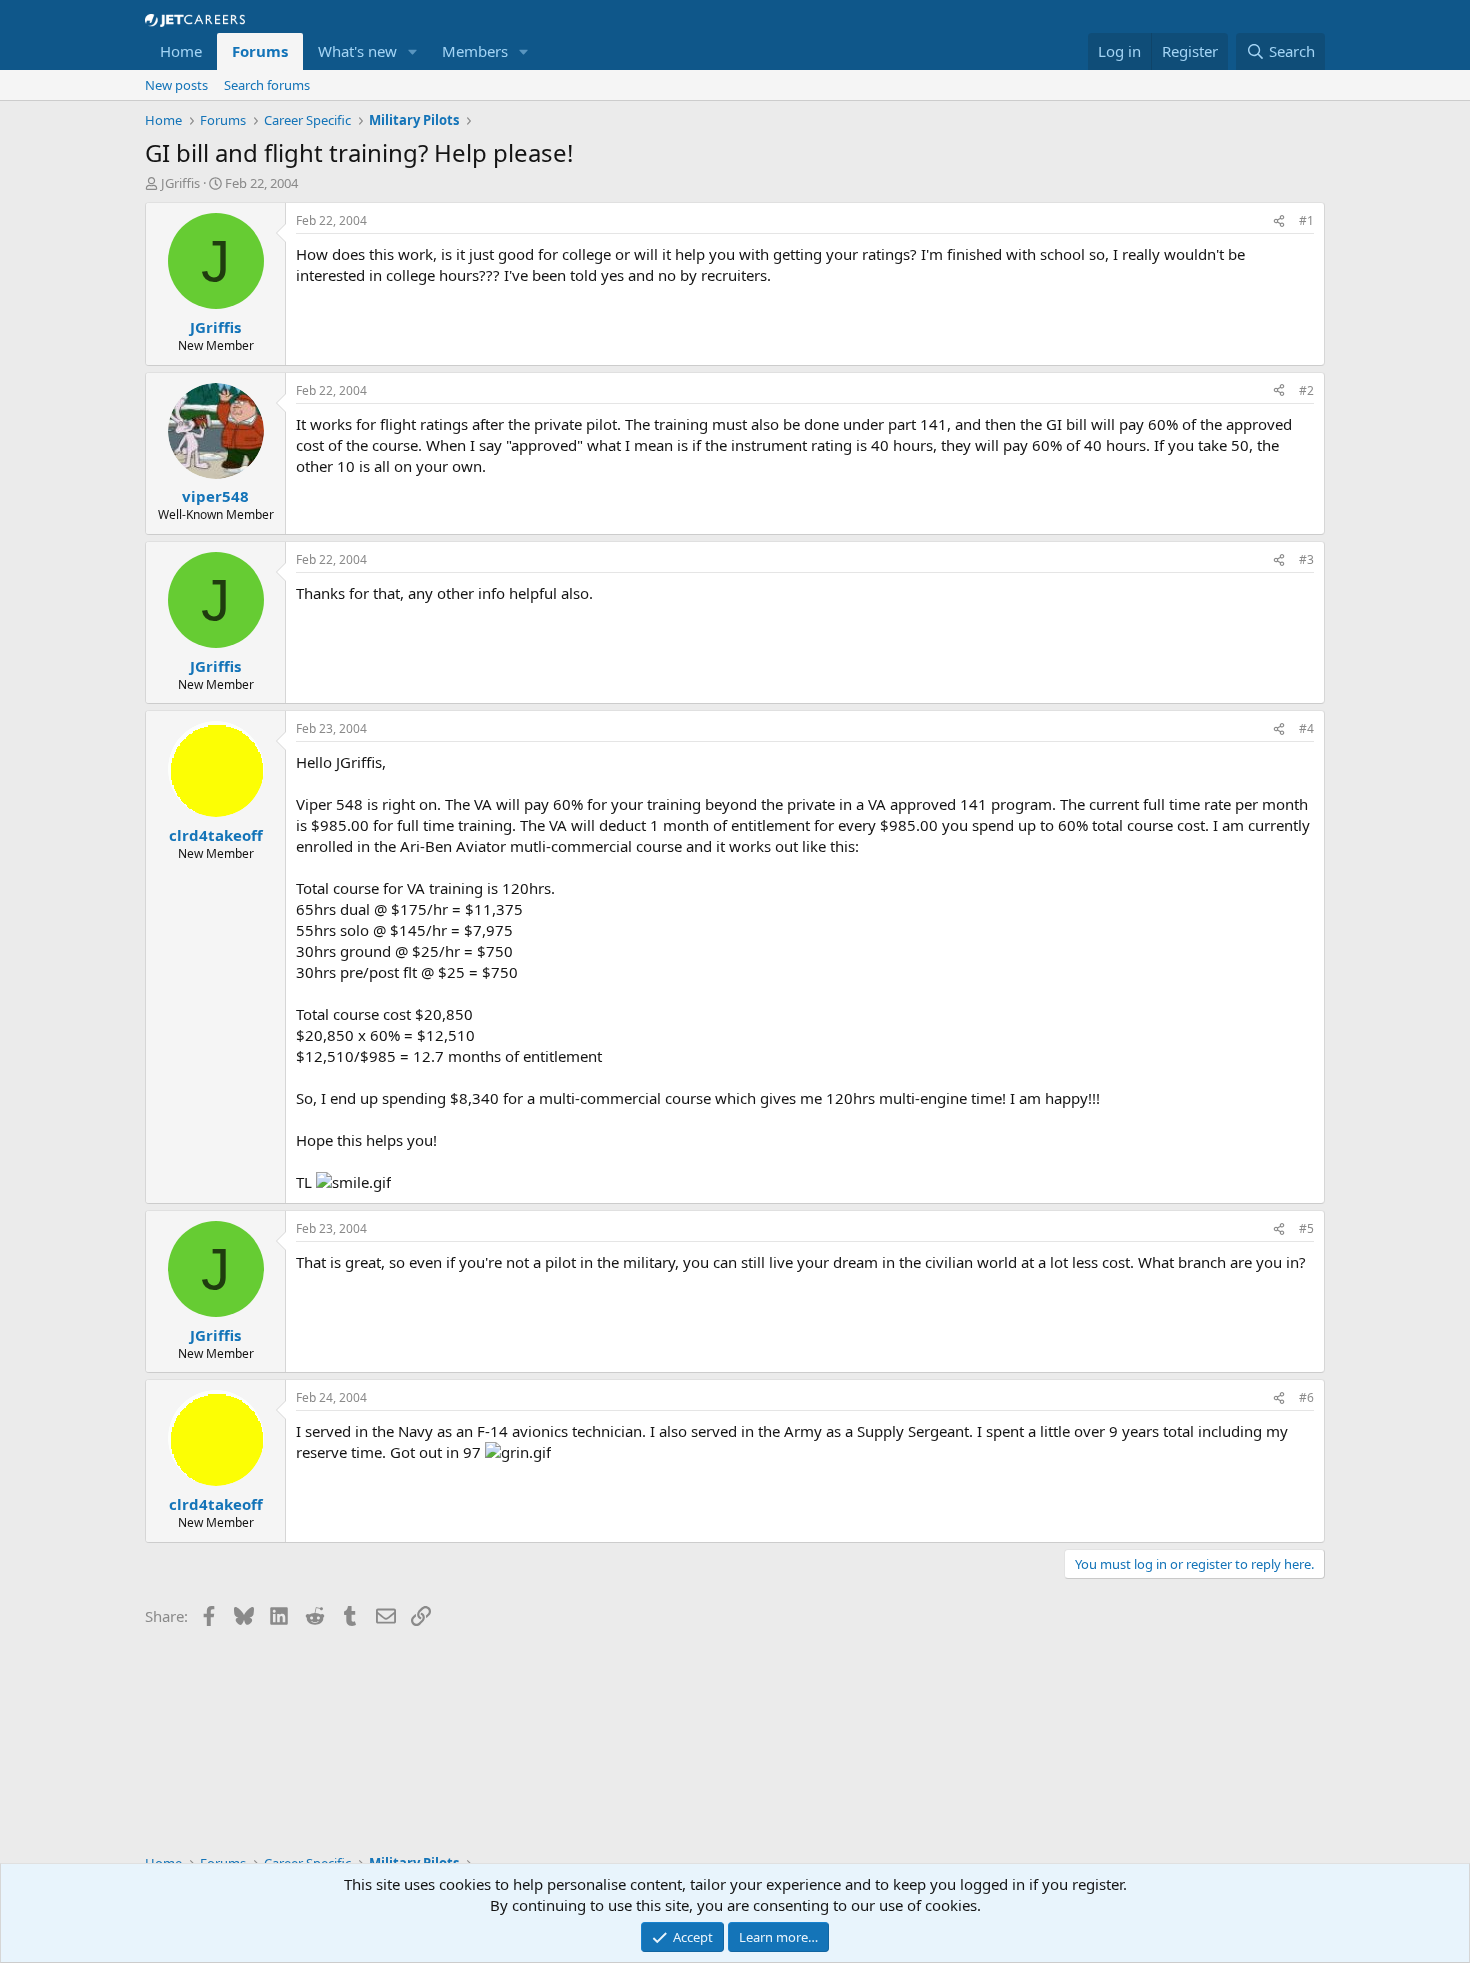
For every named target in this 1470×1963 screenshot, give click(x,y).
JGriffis (180, 183)
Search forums (267, 85)
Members (475, 51)
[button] (413, 51)
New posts (176, 85)
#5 (1306, 1228)
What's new (357, 51)
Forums (260, 51)
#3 (1306, 559)
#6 (1306, 1397)
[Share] (1279, 221)
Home (181, 51)
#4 (1306, 728)
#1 (1306, 220)
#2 (1306, 390)
